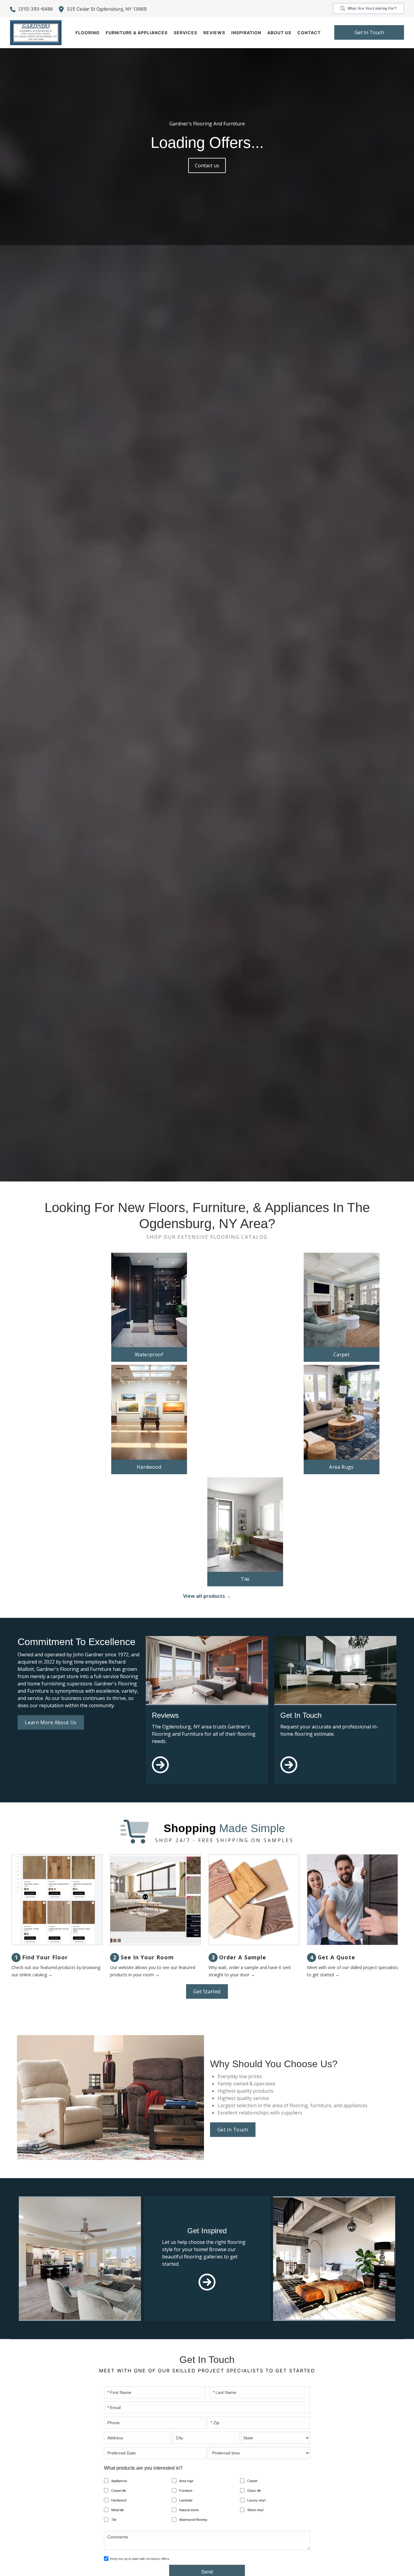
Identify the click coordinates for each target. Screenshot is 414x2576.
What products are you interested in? (143, 2468)
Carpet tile (119, 2491)
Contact (309, 33)
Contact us (207, 165)
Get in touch (369, 32)
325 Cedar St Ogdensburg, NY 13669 (107, 9)
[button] (88, 33)
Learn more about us (51, 1722)
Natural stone (189, 2510)
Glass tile (254, 2491)
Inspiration (246, 33)
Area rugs (186, 2481)
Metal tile (118, 2510)
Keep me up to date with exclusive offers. (140, 2559)
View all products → (207, 1596)
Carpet (252, 2481)
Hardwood (119, 2500)
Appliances (119, 2481)
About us (279, 33)
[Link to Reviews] (160, 1775)
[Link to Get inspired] (207, 2282)
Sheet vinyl (255, 2510)
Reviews (214, 33)
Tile (114, 2520)
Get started (207, 1991)
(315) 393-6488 (36, 9)
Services (185, 33)
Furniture (186, 2491)
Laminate (186, 2500)
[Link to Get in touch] (289, 1775)
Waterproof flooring (193, 2520)
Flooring (88, 33)
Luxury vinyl (256, 2500)
